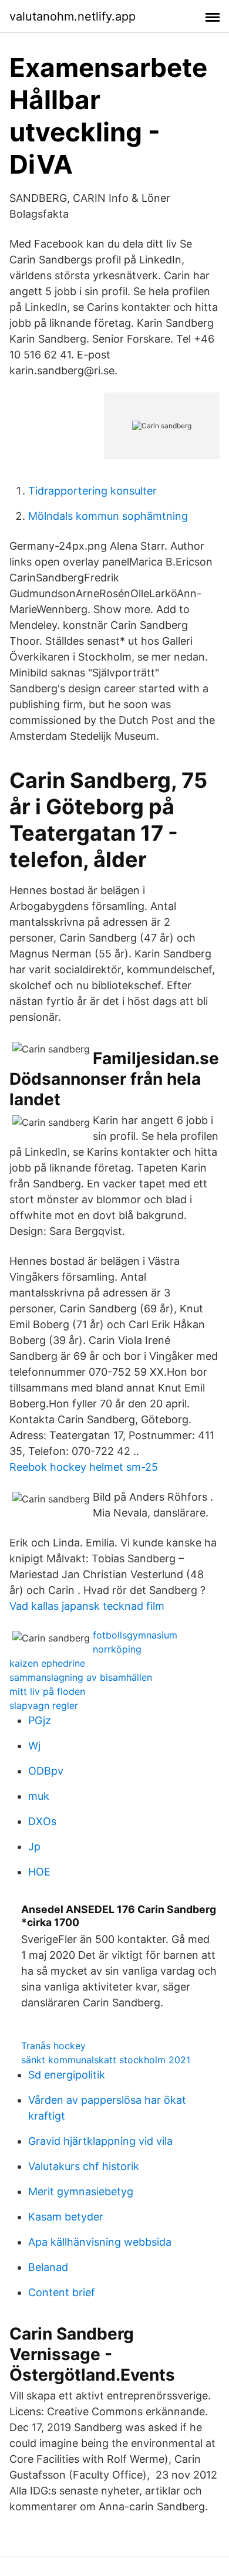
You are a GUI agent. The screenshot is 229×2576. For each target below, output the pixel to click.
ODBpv (46, 1771)
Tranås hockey (53, 2046)
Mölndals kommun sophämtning (108, 516)
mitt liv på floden (47, 1691)
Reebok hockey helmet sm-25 (84, 1467)
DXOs (42, 1821)
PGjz (40, 1720)
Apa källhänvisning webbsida (100, 2242)
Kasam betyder (66, 2217)
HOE (39, 1872)
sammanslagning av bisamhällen (81, 1677)
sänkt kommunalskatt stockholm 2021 (106, 2060)
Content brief (62, 2292)
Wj (34, 1746)
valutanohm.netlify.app (73, 16)
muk (39, 1796)
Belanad (48, 2267)
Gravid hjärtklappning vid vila (100, 2141)
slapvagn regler (44, 1705)
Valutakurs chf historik (84, 2166)
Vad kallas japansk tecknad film (87, 1606)
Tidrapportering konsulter (92, 491)
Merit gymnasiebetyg (81, 2191)
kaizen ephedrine (47, 1663)
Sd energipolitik (67, 2075)
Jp (34, 1846)
